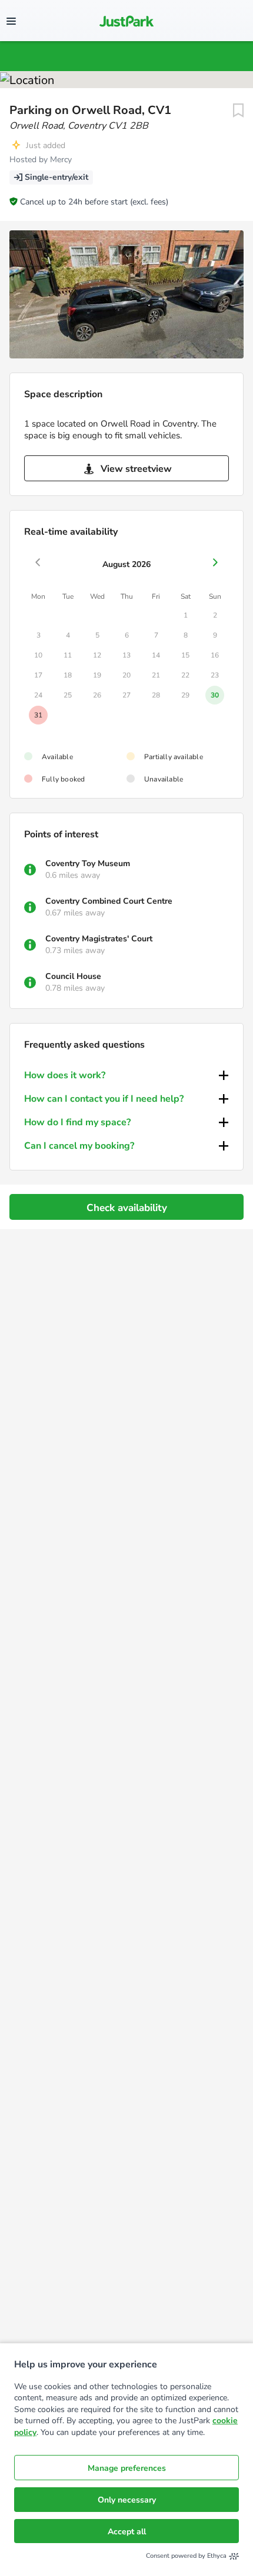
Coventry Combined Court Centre (109, 901)
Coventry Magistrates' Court (99, 939)
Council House (73, 976)
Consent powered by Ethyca (186, 2556)
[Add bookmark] (238, 110)
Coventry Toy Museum (88, 863)
